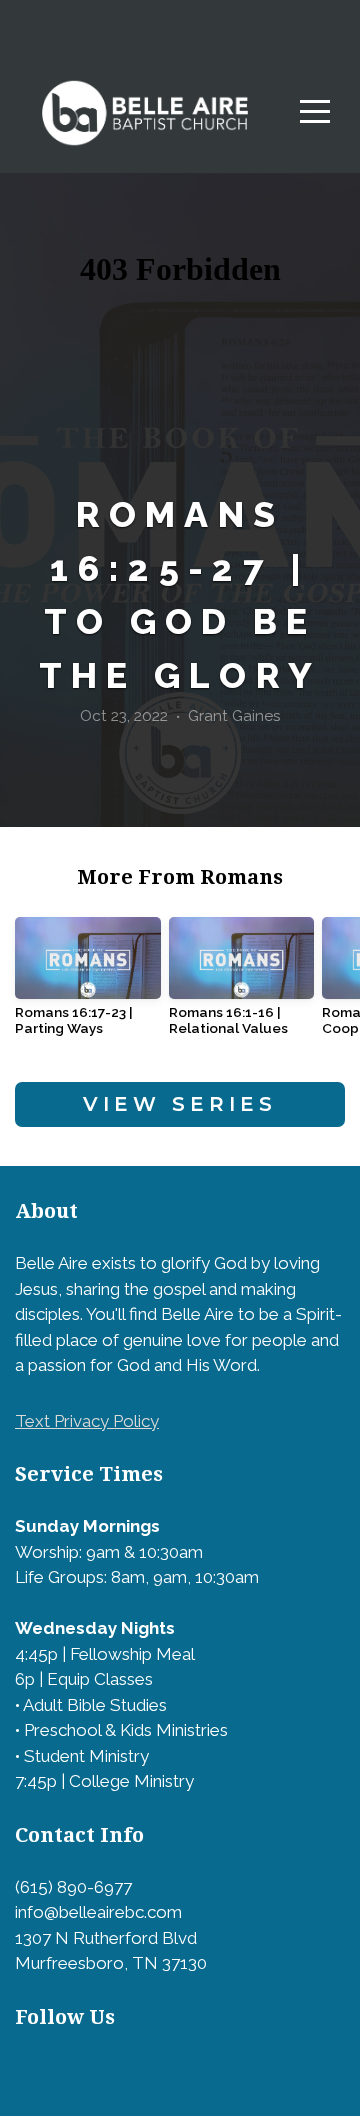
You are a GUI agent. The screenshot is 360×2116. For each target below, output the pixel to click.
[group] (88, 984)
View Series (180, 1104)
